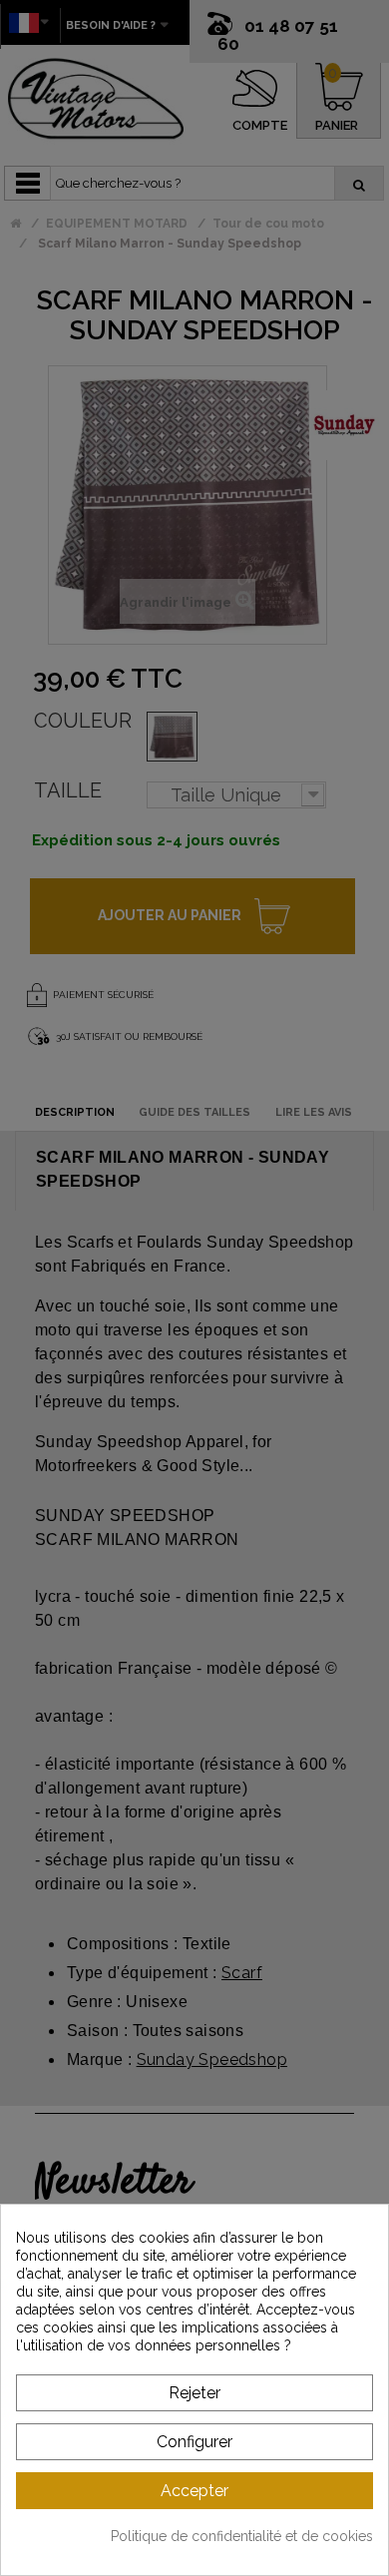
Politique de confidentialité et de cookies (242, 2536)
